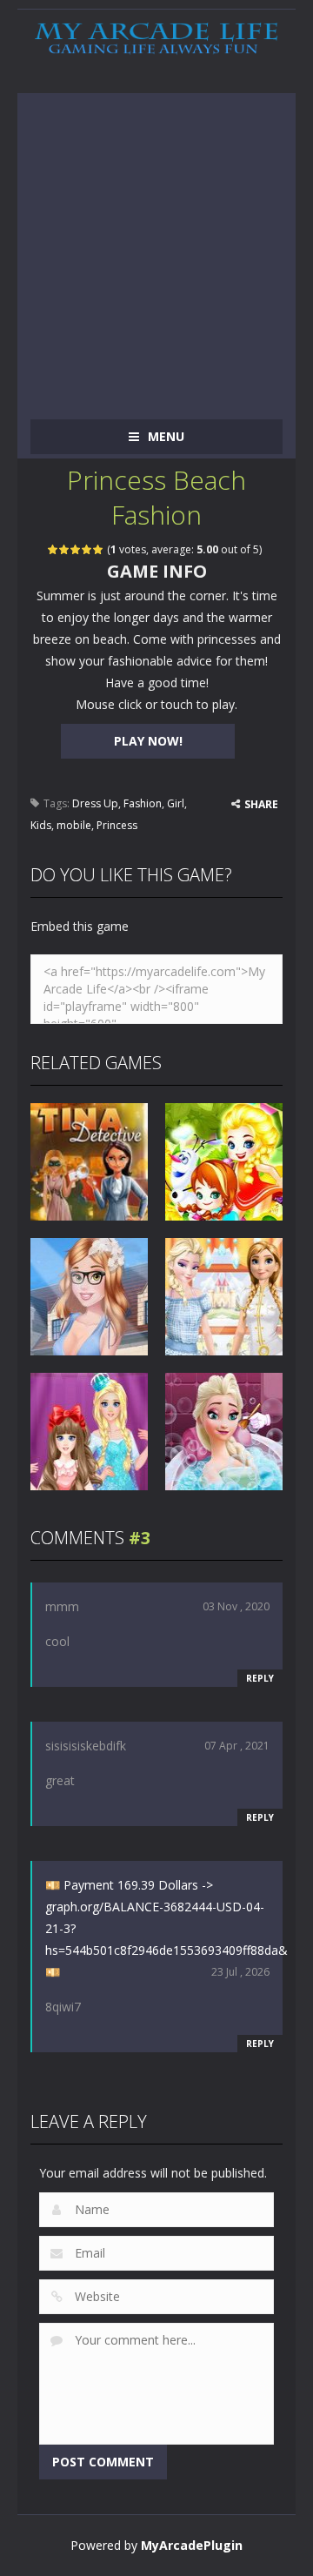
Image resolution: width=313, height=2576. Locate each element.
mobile (74, 825)
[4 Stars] (87, 549)
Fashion (143, 803)
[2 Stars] (65, 549)
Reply (260, 1678)
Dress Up (95, 803)
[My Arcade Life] (156, 39)
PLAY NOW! (148, 741)
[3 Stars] (76, 549)
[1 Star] (53, 549)
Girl (176, 803)
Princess (117, 825)
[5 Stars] (99, 549)
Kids (41, 825)
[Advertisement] (156, 250)
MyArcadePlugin (192, 2545)
